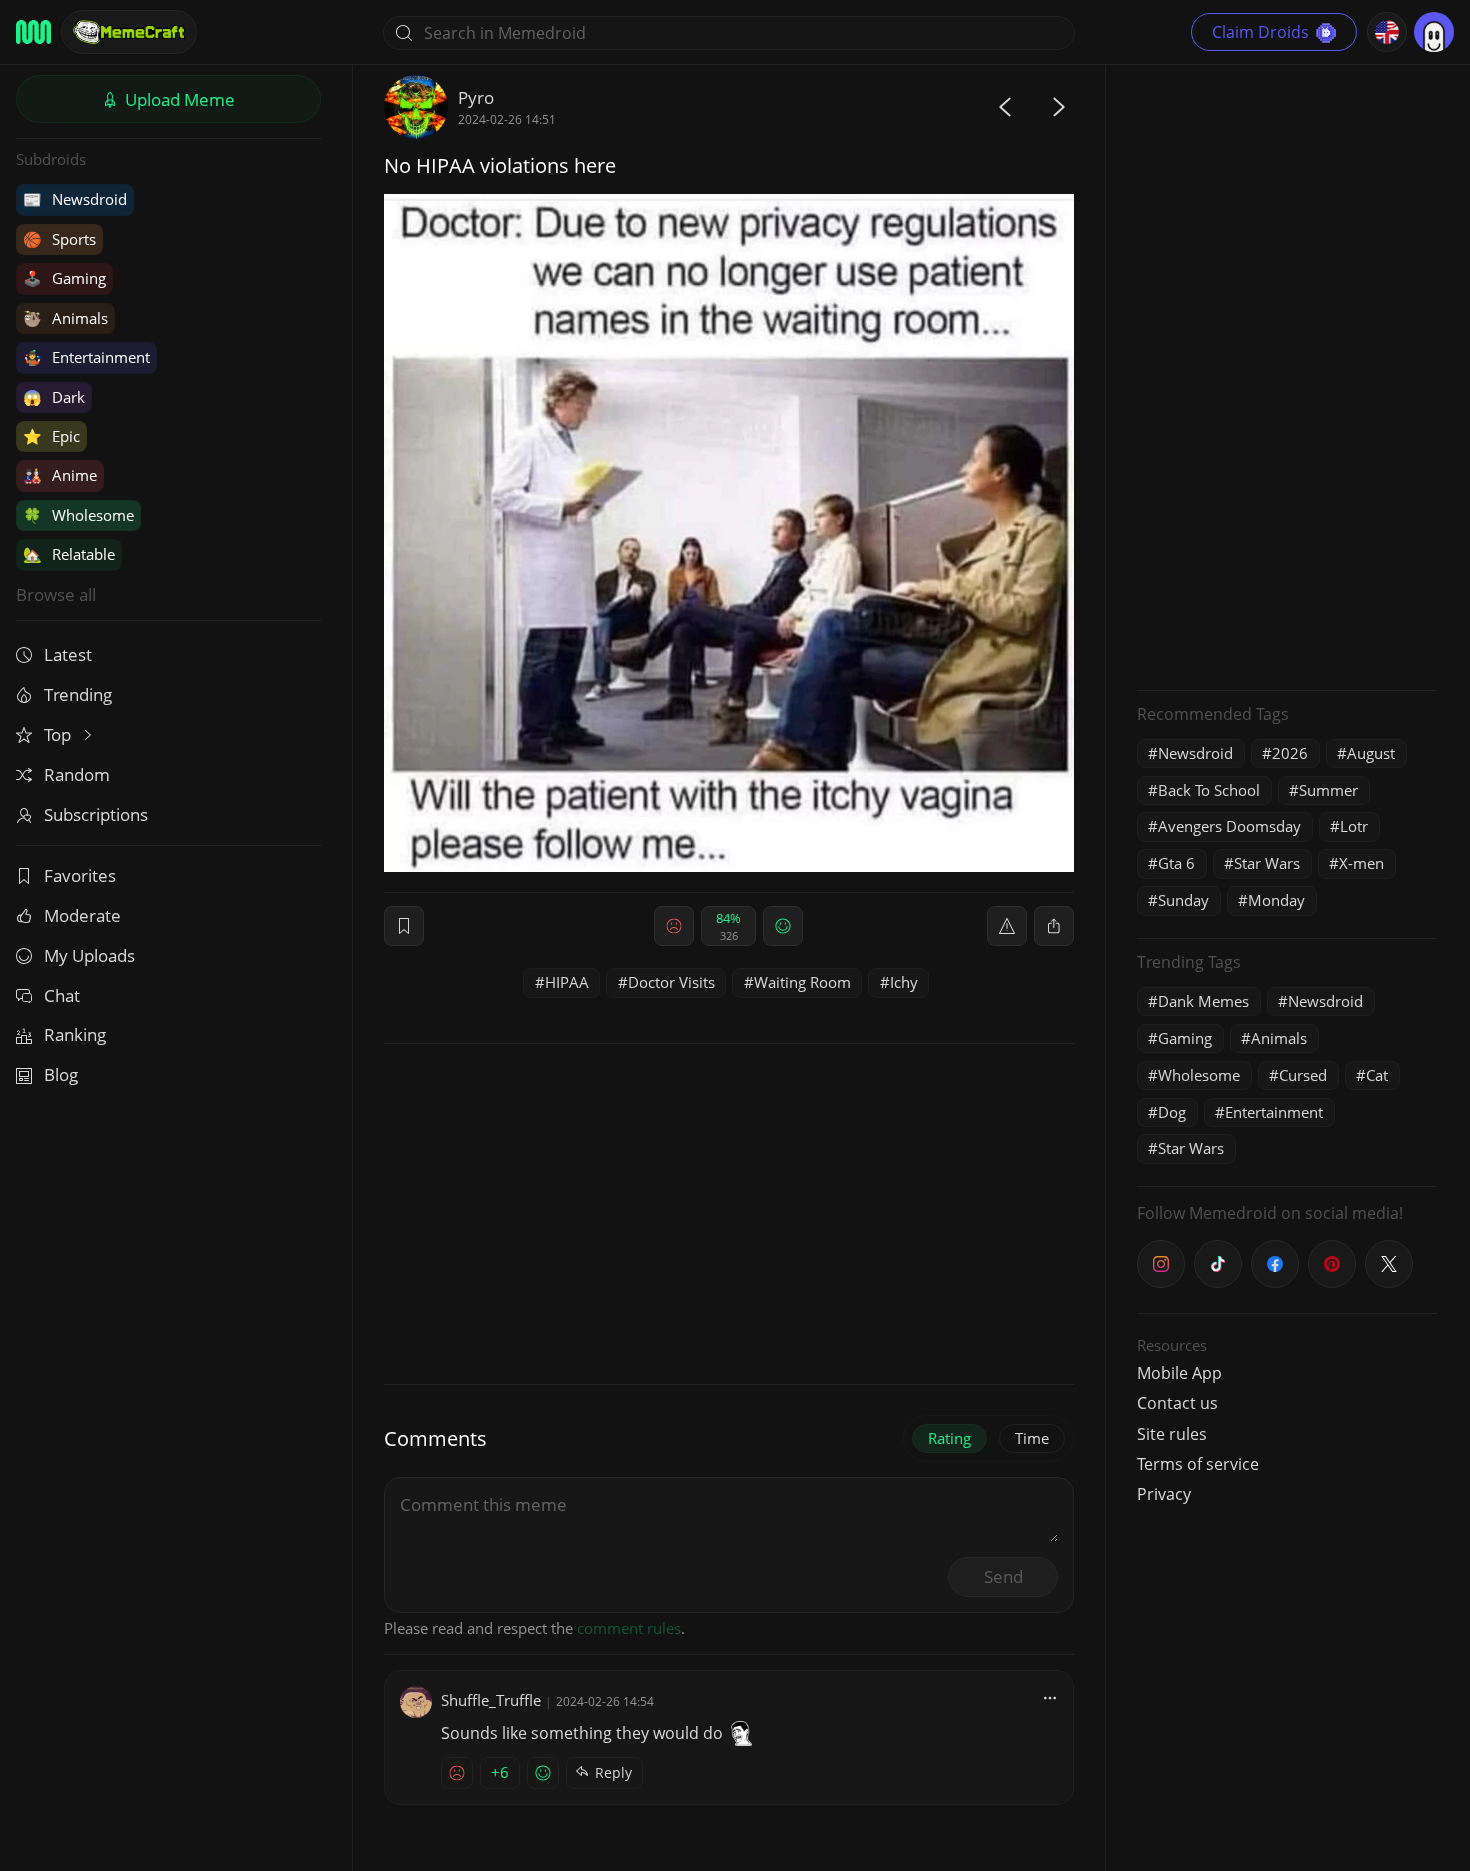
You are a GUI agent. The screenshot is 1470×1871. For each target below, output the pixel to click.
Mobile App (1179, 1373)
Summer (1328, 790)
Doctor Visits (671, 982)
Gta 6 (1176, 863)
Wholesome (78, 515)
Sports (59, 239)
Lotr (1354, 826)
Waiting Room (802, 982)
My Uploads (89, 955)
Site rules (1172, 1434)
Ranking (75, 1034)
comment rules (629, 1628)
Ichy (904, 982)
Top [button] (59, 734)
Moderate (82, 915)
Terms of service (1198, 1464)
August (1371, 753)
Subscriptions (96, 814)
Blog (61, 1074)
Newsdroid (75, 199)
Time (1032, 1438)
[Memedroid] (33, 32)
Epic (51, 436)
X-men (1361, 863)
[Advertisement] (1287, 375)
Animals (65, 318)
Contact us (1177, 1403)
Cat (1377, 1075)
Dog (1172, 1112)
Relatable (69, 554)
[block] (1054, 926)
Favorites (80, 875)
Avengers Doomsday (1229, 826)
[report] (1007, 926)
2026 (1290, 753)
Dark (54, 397)
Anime (60, 475)
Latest (68, 654)
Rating (949, 1438)
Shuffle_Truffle (491, 1700)
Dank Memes (1203, 1001)
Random (77, 774)
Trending (78, 694)
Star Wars (1267, 863)
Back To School (1209, 790)
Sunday (1183, 900)
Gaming (64, 278)
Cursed (1303, 1075)
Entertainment (86, 357)
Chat (62, 995)
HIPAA (567, 982)
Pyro (476, 97)
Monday (1276, 900)
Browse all (56, 594)
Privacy (1164, 1494)
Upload (178, 99)
